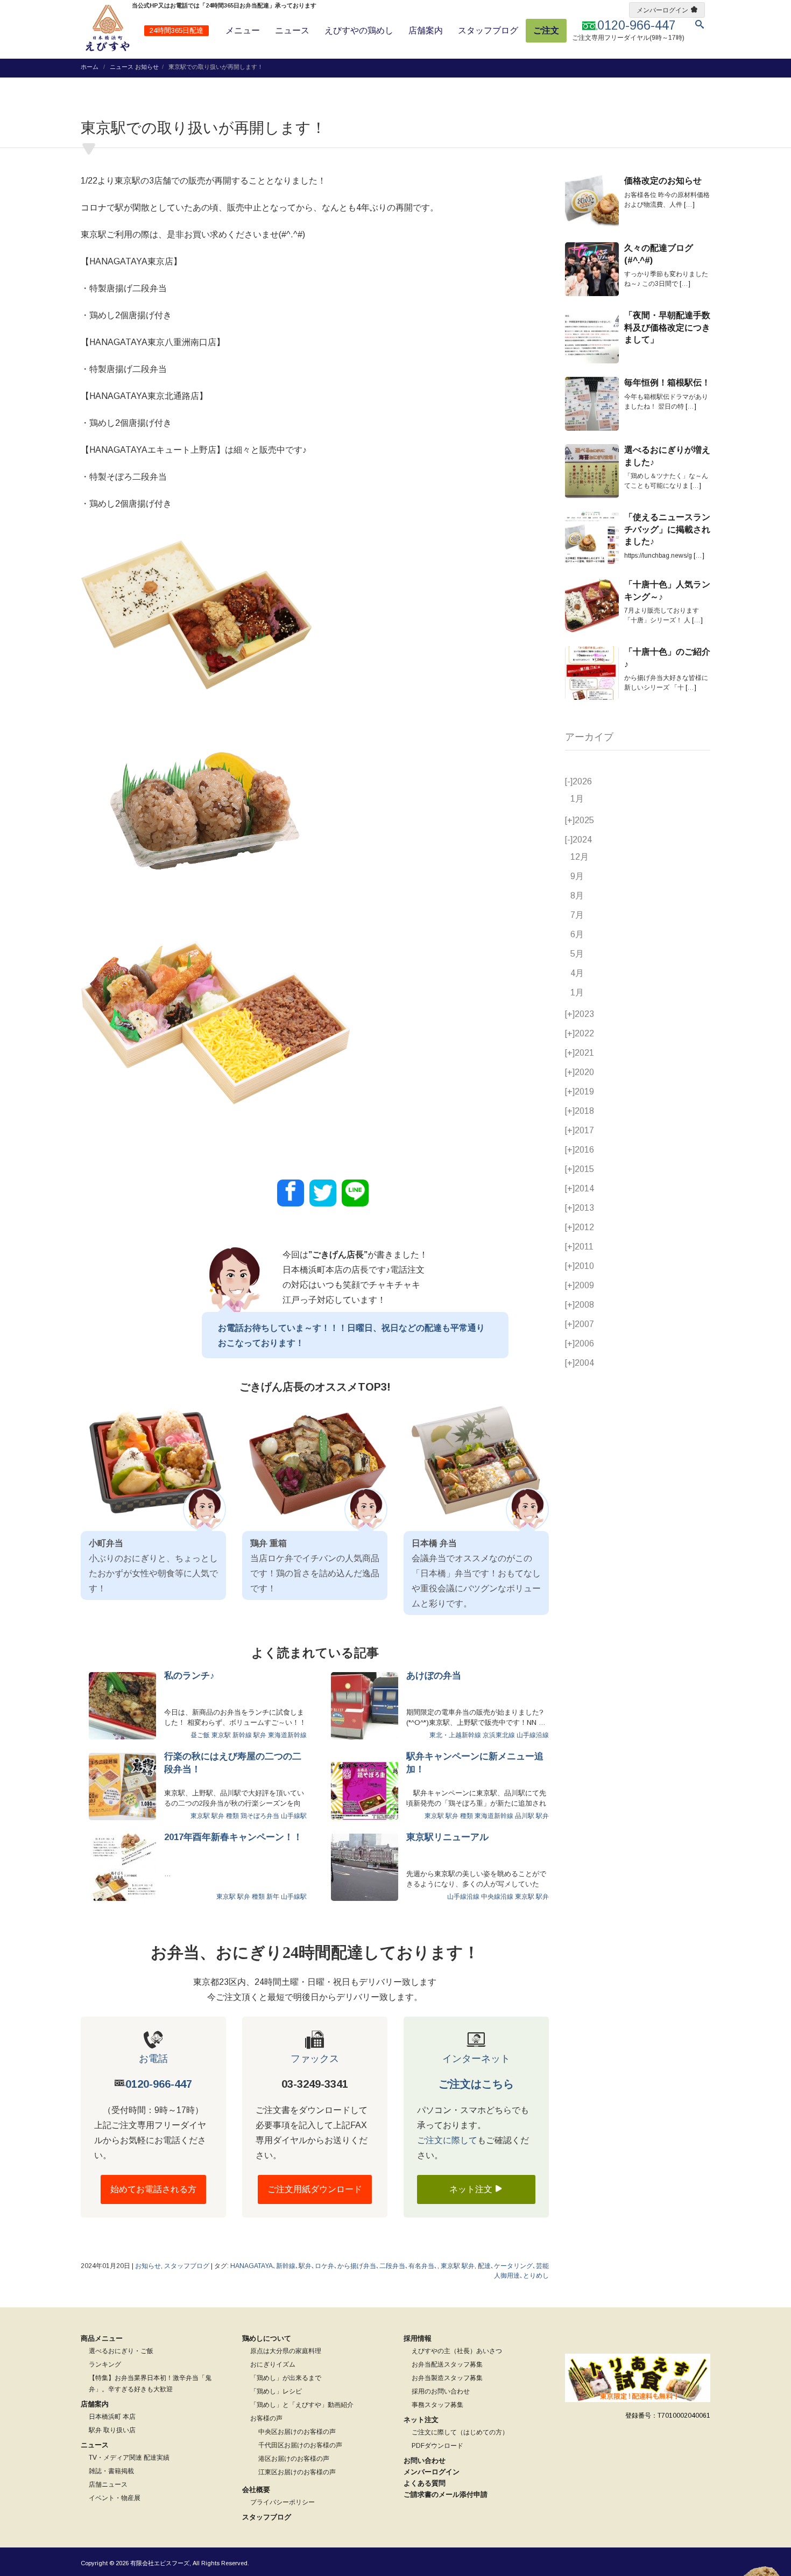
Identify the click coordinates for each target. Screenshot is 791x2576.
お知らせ (147, 67)
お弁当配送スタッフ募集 (447, 2364)
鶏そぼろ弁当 (260, 1816)
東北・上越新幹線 (455, 1735)
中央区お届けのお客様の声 (297, 2432)
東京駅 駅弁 (532, 1897)
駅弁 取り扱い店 (112, 2430)
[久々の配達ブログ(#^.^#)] (592, 269)
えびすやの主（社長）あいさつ (457, 2351)
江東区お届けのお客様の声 (297, 2472)
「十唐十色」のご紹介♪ (667, 658)
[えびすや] (108, 28)
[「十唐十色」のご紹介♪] (592, 673)
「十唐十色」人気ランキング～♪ (667, 590)
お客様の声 (266, 2418)
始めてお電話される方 (153, 2189)
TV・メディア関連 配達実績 (129, 2458)
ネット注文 (472, 2189)
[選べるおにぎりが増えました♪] (592, 471)
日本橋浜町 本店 (112, 2417)
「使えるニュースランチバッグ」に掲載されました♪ (667, 529)
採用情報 (418, 2338)
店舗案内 (426, 30)
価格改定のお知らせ (663, 181)
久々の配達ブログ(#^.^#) (659, 254)
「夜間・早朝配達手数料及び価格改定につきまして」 (667, 327)
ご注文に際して (447, 2140)
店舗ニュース (108, 2484)
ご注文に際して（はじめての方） (460, 2432)
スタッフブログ (488, 30)
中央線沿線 (497, 1897)
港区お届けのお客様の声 (294, 2459)
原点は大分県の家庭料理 (286, 2351)
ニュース (292, 30)
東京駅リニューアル (447, 1837)
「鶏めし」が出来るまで (286, 2378)
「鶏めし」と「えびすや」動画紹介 (302, 2405)
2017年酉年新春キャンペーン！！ (233, 1837)
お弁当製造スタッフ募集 (447, 2378)
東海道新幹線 (287, 1735)
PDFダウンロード (437, 2446)
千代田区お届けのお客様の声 (300, 2445)
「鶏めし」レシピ (276, 2391)
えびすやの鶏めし (359, 30)
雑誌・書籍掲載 (111, 2471)
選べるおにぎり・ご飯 (121, 2351)
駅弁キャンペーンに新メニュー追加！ (475, 1763)
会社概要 (256, 2490)
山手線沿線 (533, 1735)
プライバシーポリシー (282, 2502)
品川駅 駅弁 (532, 1816)
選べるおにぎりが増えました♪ (667, 456)
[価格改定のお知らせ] (592, 202)
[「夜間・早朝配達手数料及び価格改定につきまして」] (592, 336)
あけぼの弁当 (434, 1676)
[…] (689, 205)
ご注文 (546, 30)
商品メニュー (102, 2338)
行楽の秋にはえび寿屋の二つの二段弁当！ (233, 1763)
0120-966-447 (159, 2084)
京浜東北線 (499, 1735)
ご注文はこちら (476, 2084)
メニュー (243, 30)
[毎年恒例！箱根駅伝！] (592, 404)
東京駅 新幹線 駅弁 (239, 1735)
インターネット (476, 2059)
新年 (273, 1897)
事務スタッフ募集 (437, 2405)
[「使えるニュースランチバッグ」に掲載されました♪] (592, 538)
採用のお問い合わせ (441, 2391)
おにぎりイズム (273, 2364)
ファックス (315, 2059)
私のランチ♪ (189, 1676)
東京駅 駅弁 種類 (215, 1816)
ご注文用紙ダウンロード (315, 2189)
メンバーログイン (662, 10)
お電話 (153, 2059)
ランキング (105, 2364)
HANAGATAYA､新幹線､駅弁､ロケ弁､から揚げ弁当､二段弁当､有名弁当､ (334, 2266)
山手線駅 (294, 1816)
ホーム (90, 67)
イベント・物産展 (115, 2498)
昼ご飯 (200, 1735)
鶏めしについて (267, 2338)
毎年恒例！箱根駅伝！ (667, 382)
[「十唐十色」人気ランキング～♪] (592, 606)
